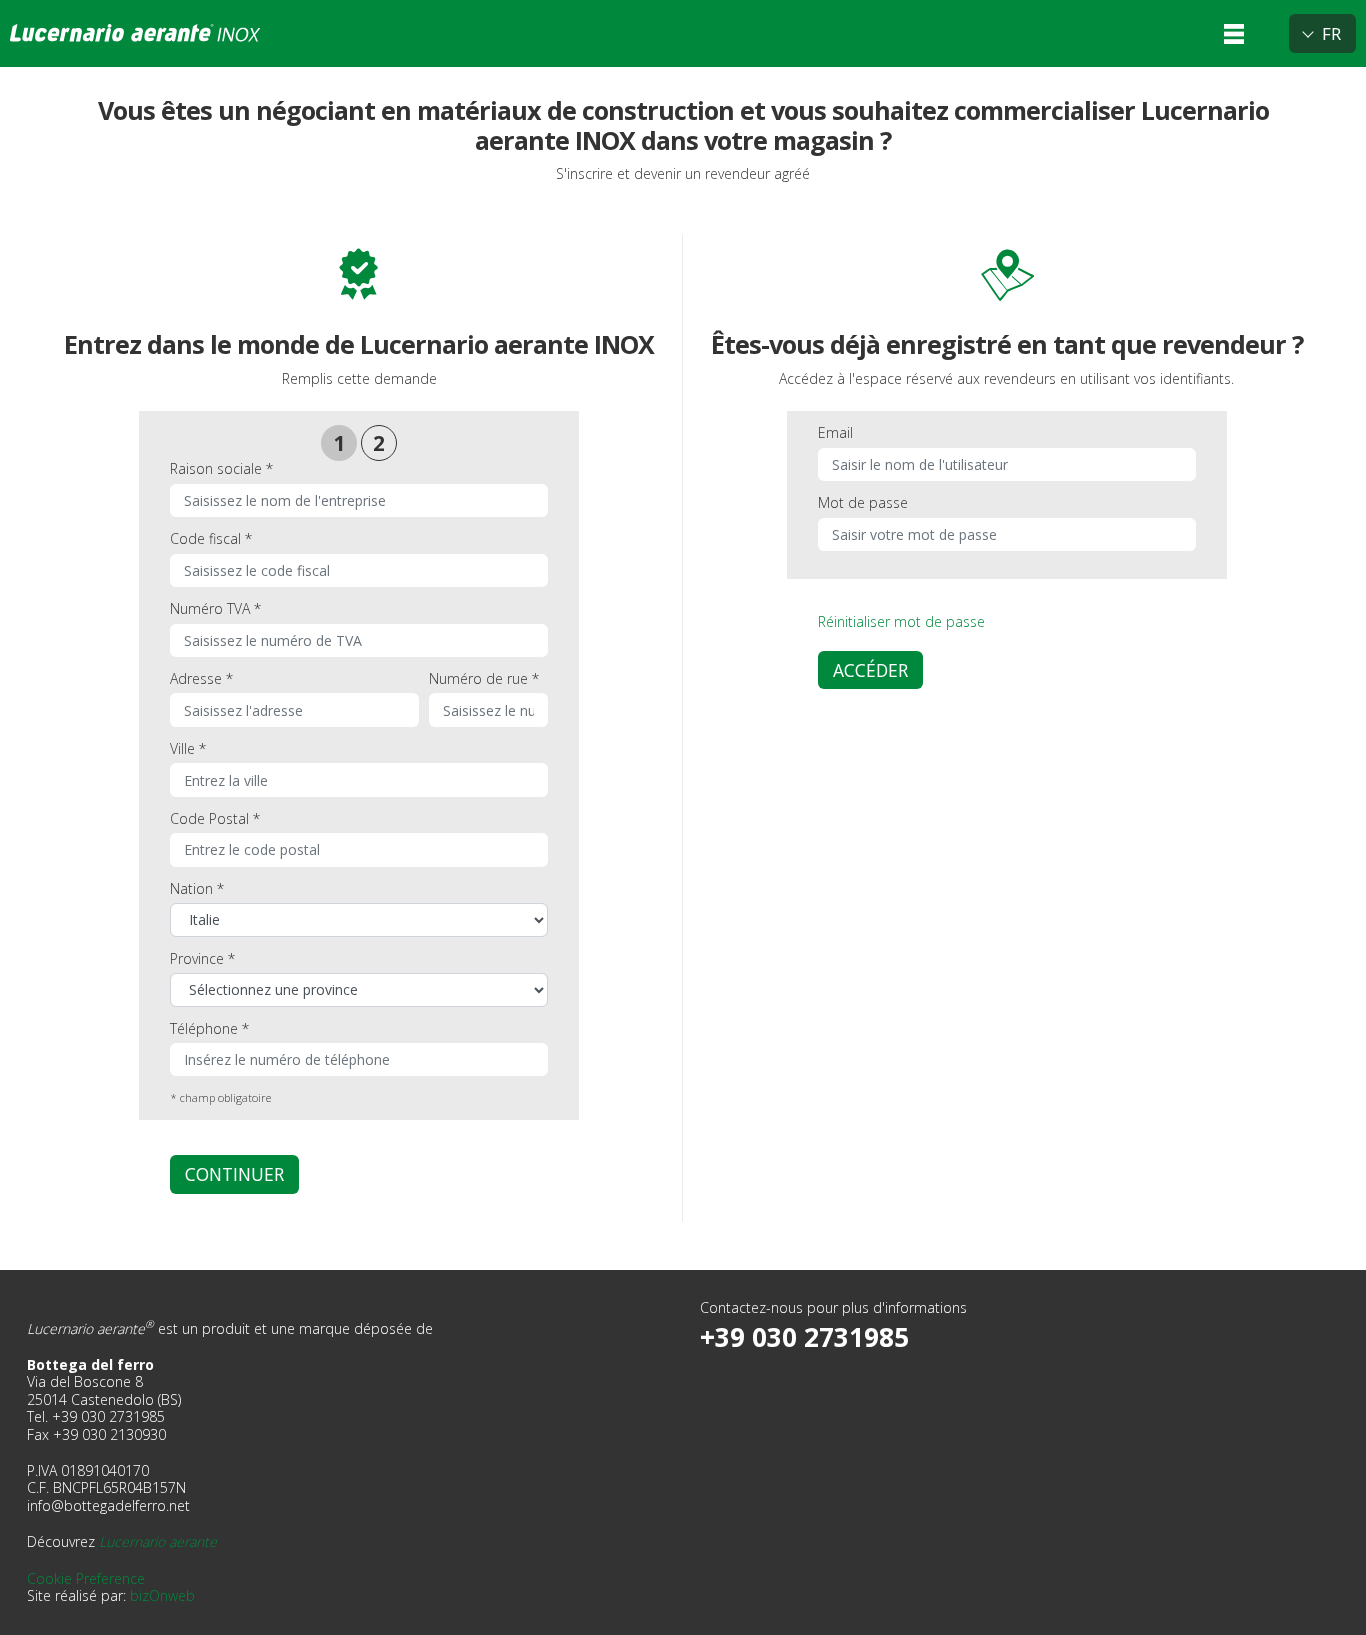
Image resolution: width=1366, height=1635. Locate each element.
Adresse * (201, 678)
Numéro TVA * (215, 608)
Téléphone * (209, 1028)
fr (1331, 33)
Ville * (188, 748)
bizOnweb (162, 1595)
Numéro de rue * (484, 678)
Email (835, 432)
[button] (1234, 33)
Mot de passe (863, 502)
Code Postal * (215, 818)
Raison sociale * (221, 468)
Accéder (870, 670)
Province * (202, 958)
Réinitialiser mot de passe (901, 621)
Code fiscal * (211, 538)
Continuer (234, 1174)
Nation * (197, 888)
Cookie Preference (86, 1578)
